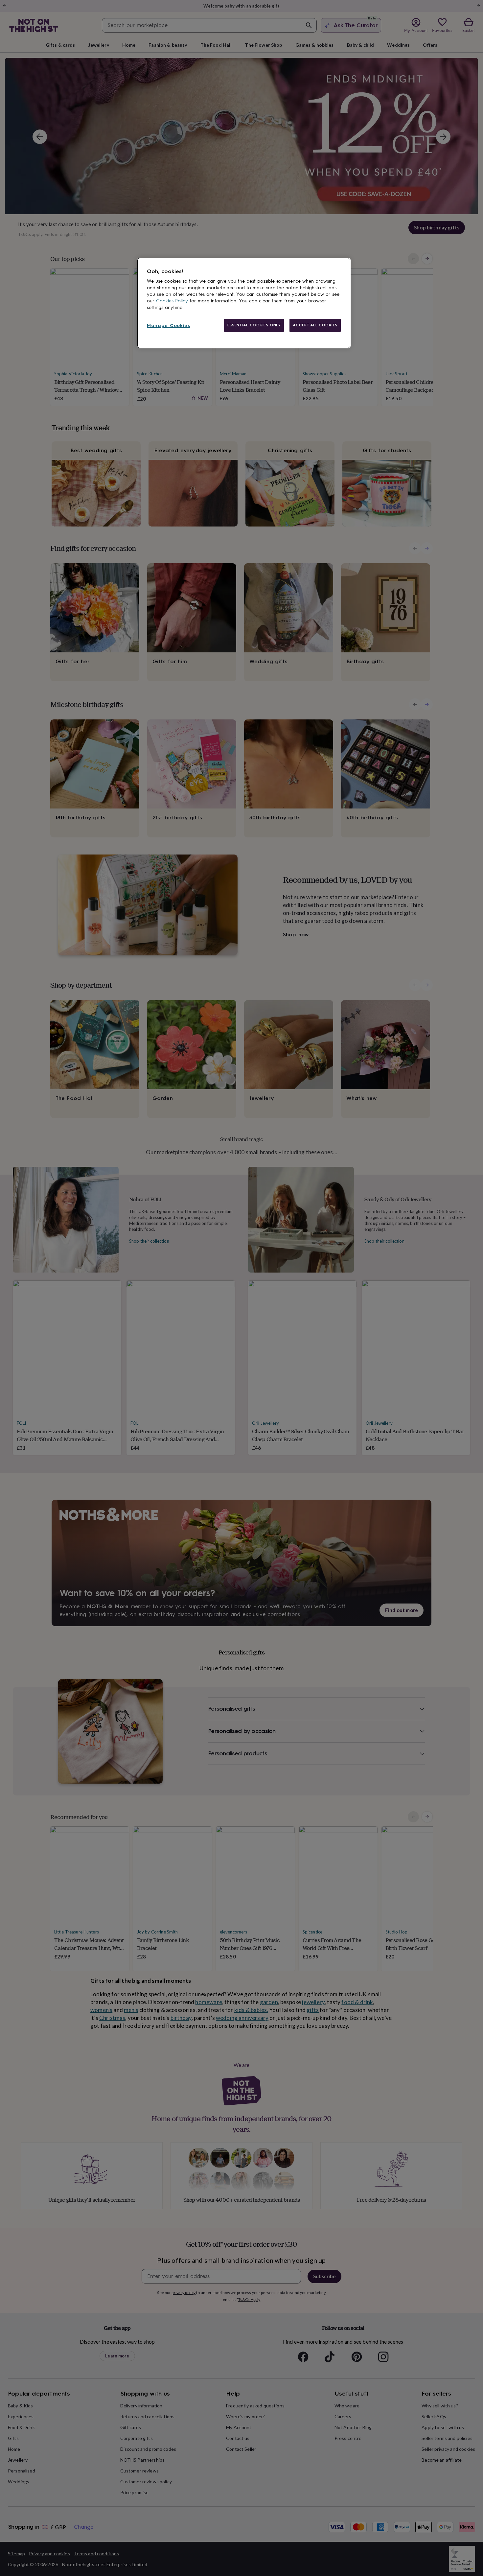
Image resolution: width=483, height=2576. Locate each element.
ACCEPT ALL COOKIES (315, 325)
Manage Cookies (169, 326)
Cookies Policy (172, 301)
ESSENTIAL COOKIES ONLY (254, 325)
